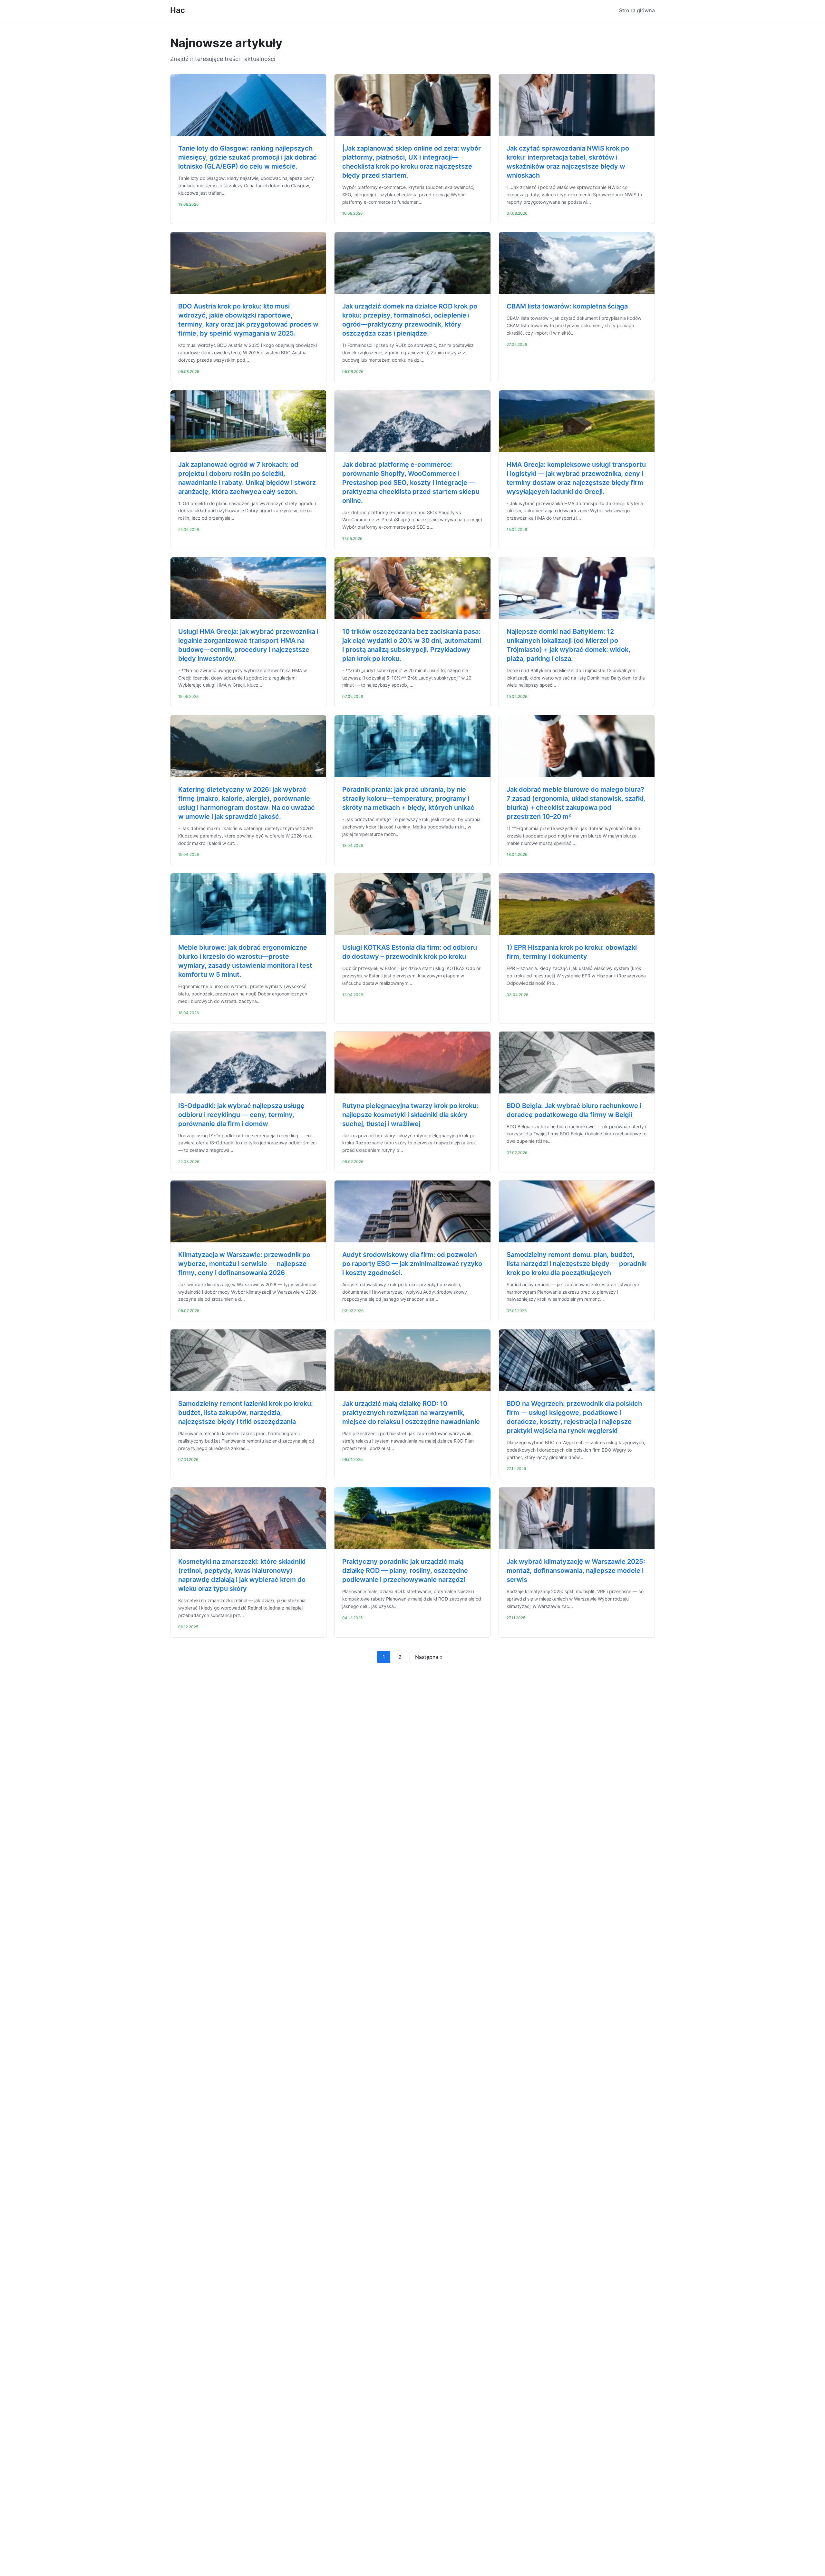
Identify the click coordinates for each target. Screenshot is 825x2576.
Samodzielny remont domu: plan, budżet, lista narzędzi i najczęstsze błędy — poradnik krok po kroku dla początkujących (577, 1264)
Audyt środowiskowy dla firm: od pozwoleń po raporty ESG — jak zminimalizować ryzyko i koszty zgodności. (412, 1264)
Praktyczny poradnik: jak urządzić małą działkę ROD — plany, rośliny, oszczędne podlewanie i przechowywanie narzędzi (405, 1571)
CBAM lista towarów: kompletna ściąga (567, 306)
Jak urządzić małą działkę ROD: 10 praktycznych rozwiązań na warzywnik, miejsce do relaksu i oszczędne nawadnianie (411, 1413)
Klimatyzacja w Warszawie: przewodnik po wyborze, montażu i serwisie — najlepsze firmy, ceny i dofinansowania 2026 (244, 1264)
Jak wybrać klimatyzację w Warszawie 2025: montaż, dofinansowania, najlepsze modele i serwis (576, 1571)
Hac (178, 10)
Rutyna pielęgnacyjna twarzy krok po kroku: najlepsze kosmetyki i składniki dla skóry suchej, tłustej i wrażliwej (410, 1115)
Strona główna (637, 10)
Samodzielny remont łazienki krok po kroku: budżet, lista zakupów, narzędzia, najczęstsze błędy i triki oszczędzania (246, 1413)
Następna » (429, 1657)
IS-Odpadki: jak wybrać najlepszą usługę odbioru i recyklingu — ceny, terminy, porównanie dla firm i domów (241, 1115)
